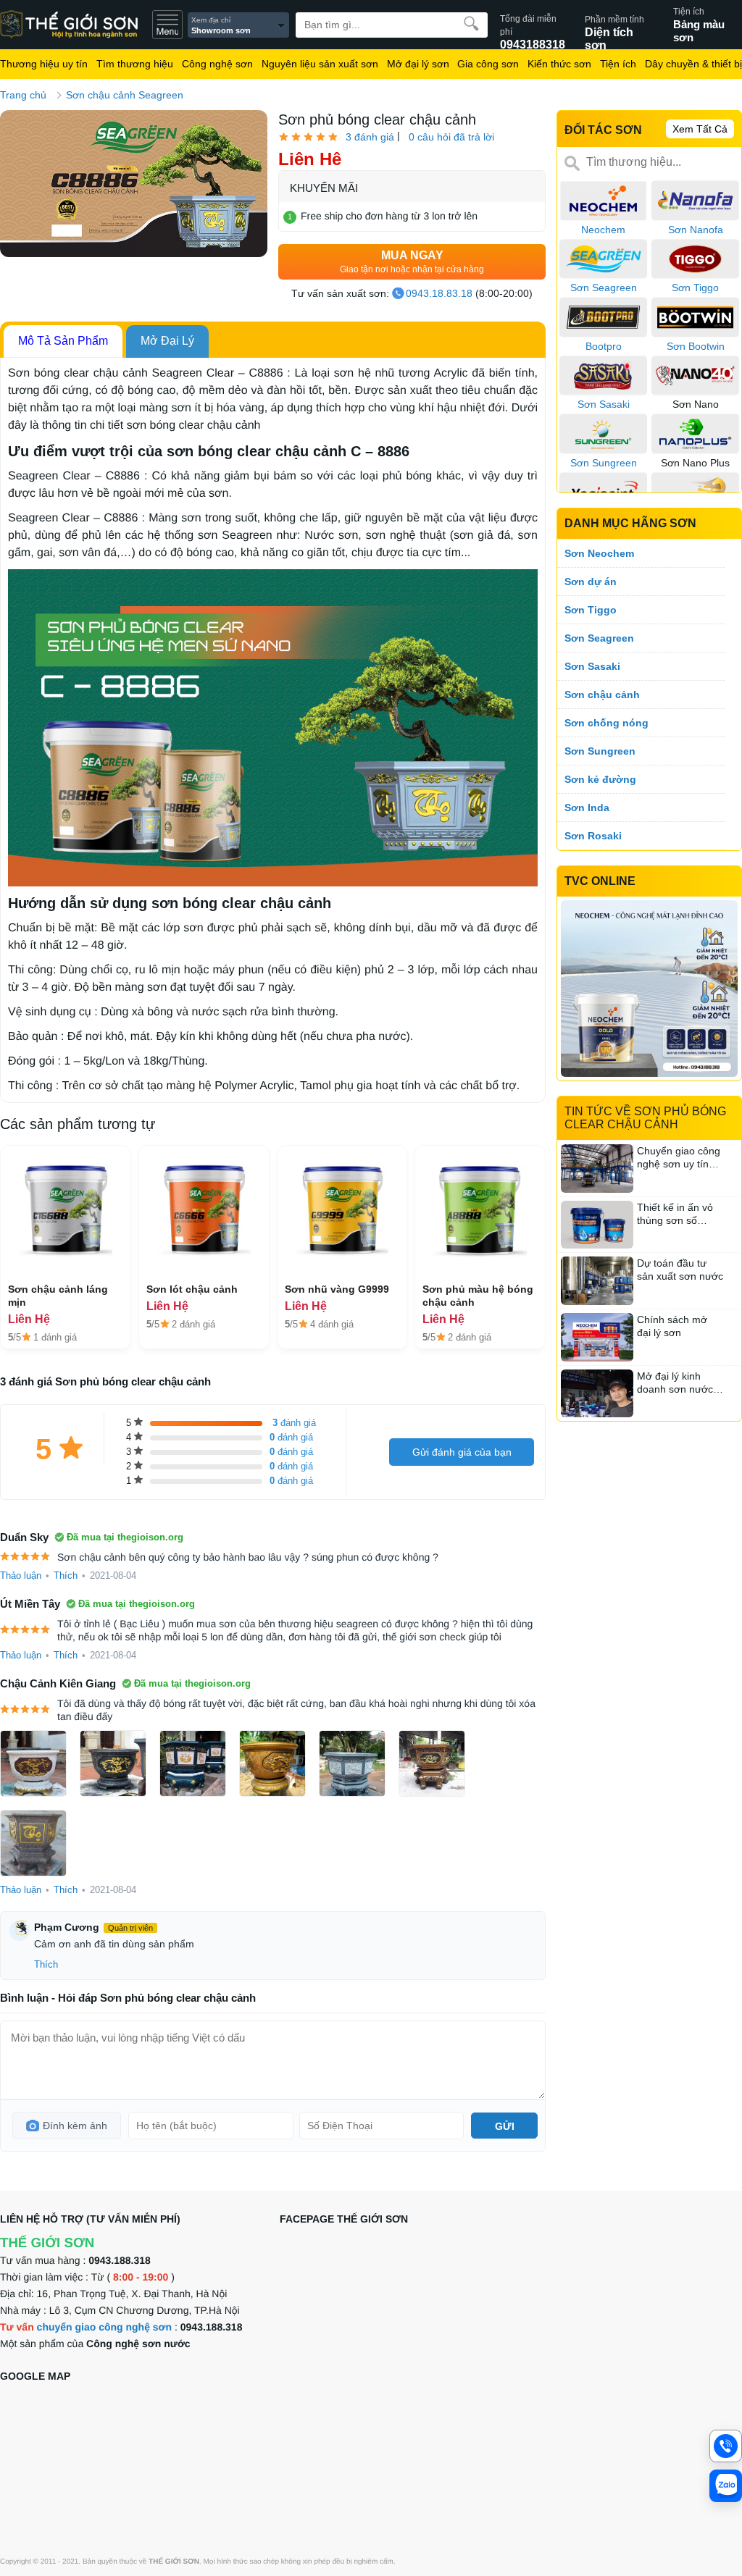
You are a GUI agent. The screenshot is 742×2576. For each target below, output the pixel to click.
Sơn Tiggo (591, 610)
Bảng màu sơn (699, 25)
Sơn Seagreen (599, 638)
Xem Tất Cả (700, 129)
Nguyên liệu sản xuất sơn (320, 64)
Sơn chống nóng (606, 723)
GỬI (505, 2126)
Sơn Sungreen (600, 751)
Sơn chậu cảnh (602, 695)
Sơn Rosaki (593, 836)
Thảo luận (21, 1576)
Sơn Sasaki (592, 666)
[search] (471, 24)
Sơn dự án (591, 582)
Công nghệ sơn (217, 64)
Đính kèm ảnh (75, 2126)
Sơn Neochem (599, 553)
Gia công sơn (488, 64)
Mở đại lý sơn (418, 64)
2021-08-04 (113, 1576)
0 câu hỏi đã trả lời (451, 137)
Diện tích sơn (614, 26)
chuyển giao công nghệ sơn (105, 2327)
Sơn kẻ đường (600, 779)
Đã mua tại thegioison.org (125, 1537)
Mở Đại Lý (167, 341)
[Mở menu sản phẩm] (167, 25)
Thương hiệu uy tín (44, 64)
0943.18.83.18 (439, 293)
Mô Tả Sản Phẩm (63, 341)
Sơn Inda (587, 807)
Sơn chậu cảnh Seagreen (125, 95)
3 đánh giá (370, 137)
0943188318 (533, 25)
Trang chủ (23, 95)
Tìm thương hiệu (135, 64)
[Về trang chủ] (76, 25)
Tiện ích (618, 64)
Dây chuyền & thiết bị (693, 64)
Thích (66, 1576)
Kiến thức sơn (559, 64)
